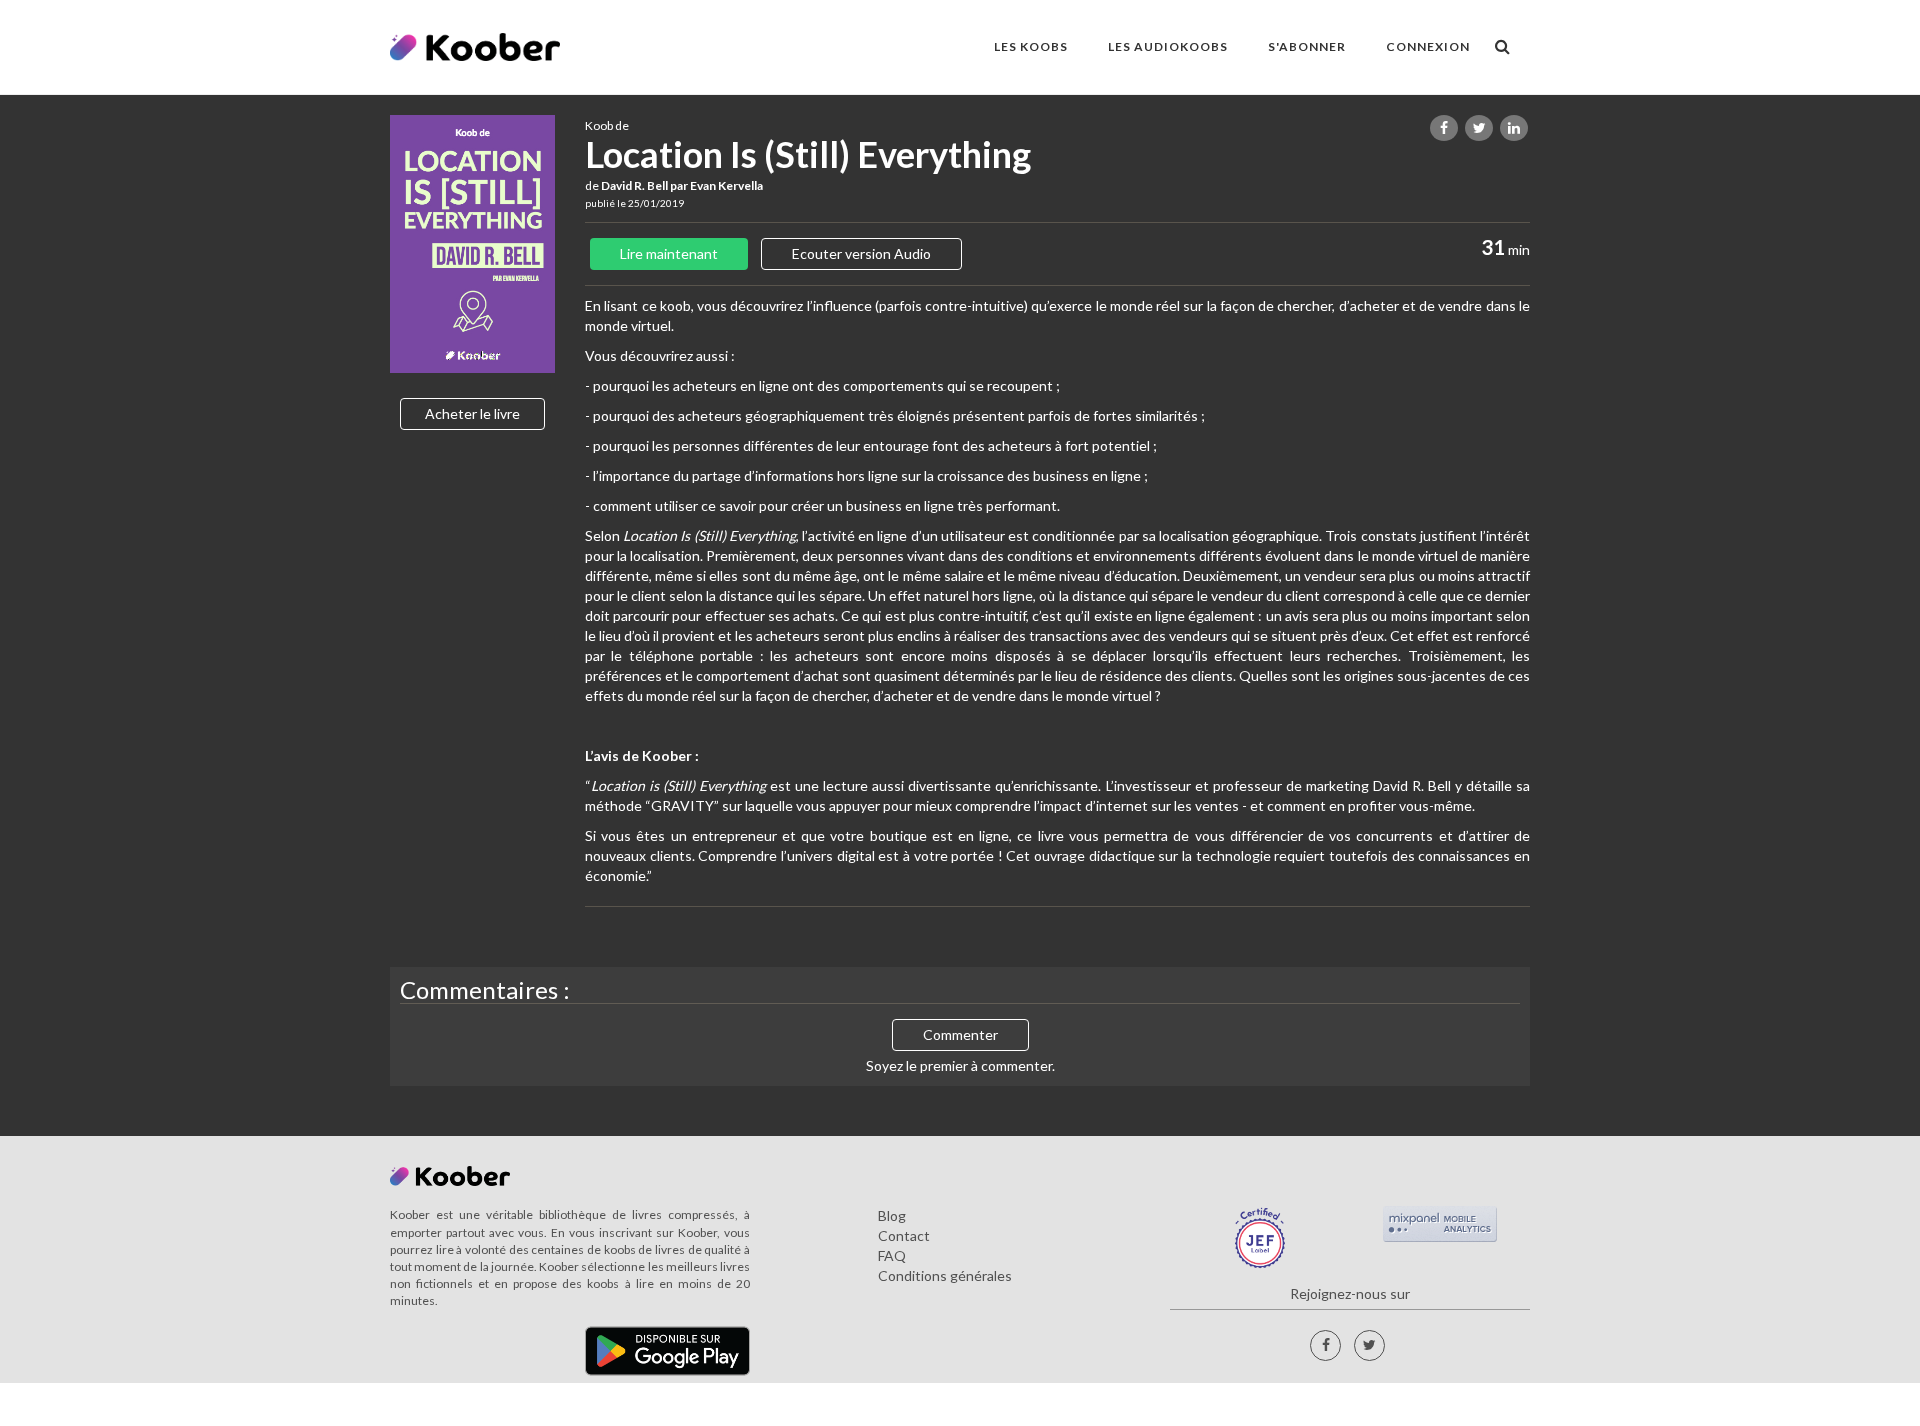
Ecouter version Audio (861, 253)
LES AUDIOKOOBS (1168, 46)
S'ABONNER (1307, 46)
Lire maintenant (669, 253)
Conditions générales (945, 1275)
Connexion (1428, 46)
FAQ (892, 1255)
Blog (892, 1215)
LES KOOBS (1031, 46)
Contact (904, 1235)
